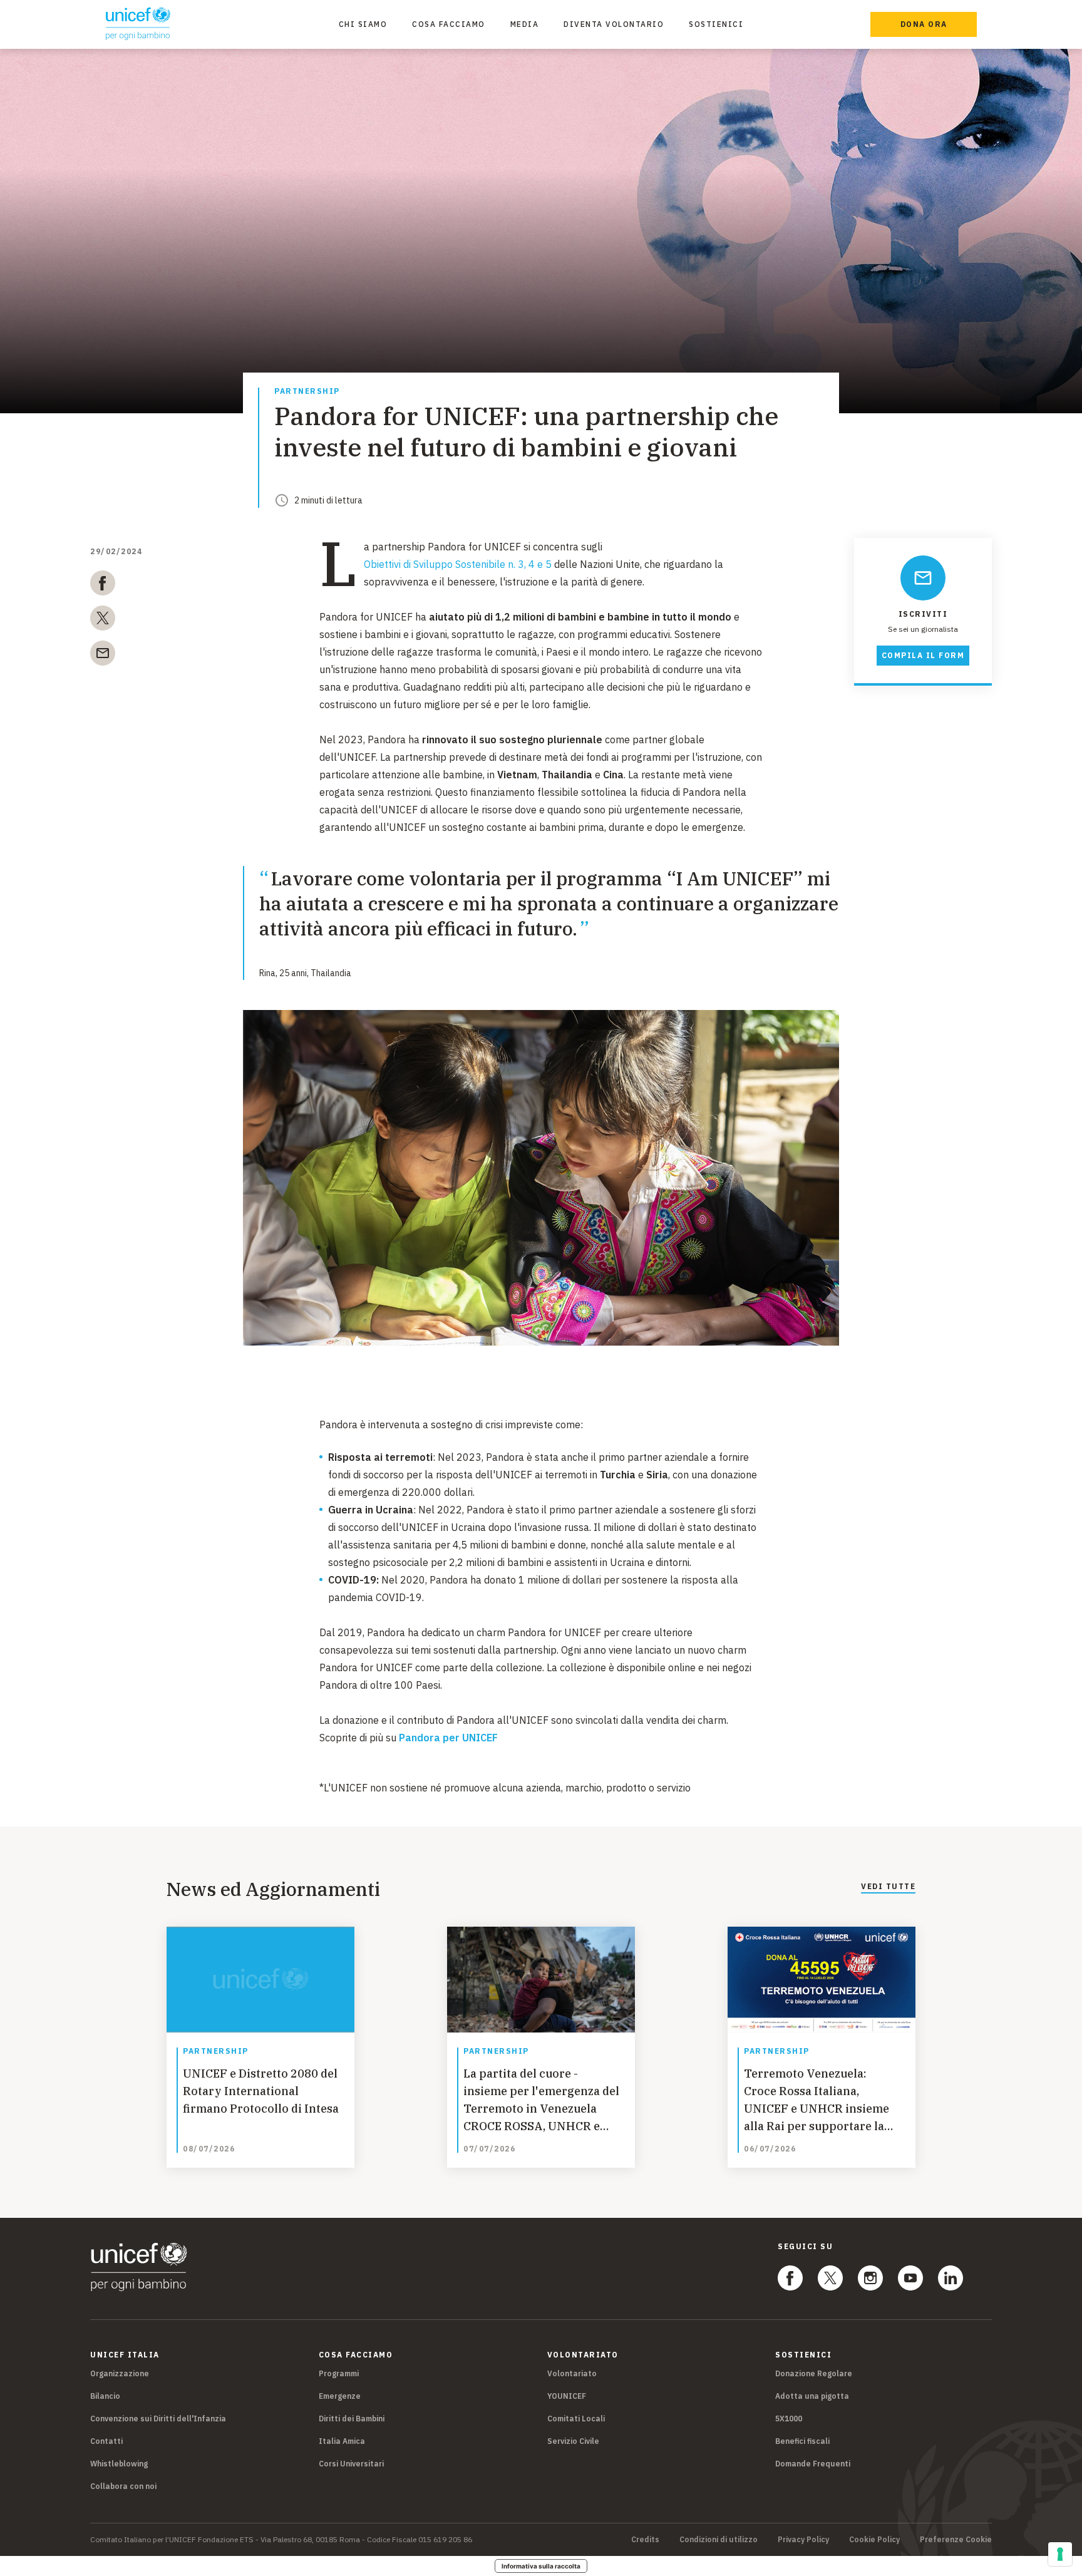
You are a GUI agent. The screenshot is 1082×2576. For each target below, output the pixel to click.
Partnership (307, 392)
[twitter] (103, 621)
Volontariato (572, 2373)
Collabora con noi (123, 2486)
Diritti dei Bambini (352, 2419)
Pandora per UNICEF (448, 1738)
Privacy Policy (803, 2540)
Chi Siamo (363, 24)
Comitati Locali (576, 2419)
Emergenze (340, 2396)
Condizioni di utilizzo (719, 2540)
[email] (103, 656)
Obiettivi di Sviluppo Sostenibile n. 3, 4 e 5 (458, 564)
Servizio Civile (573, 2441)
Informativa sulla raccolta (541, 2566)
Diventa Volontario (614, 24)
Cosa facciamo (449, 24)
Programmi (339, 2373)
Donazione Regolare (814, 2373)
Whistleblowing (119, 2464)
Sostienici (716, 24)
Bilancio (105, 2396)
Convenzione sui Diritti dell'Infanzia (158, 2419)
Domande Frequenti (813, 2464)
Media (525, 24)
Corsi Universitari (351, 2464)
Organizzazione (120, 2373)
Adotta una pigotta (812, 2396)
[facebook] (103, 585)
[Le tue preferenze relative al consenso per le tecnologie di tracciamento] (1060, 2554)
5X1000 (789, 2419)
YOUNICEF (567, 2396)
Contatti (106, 2441)
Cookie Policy (874, 2540)
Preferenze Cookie (956, 2540)
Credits (645, 2540)
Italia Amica (342, 2441)
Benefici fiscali (802, 2441)
